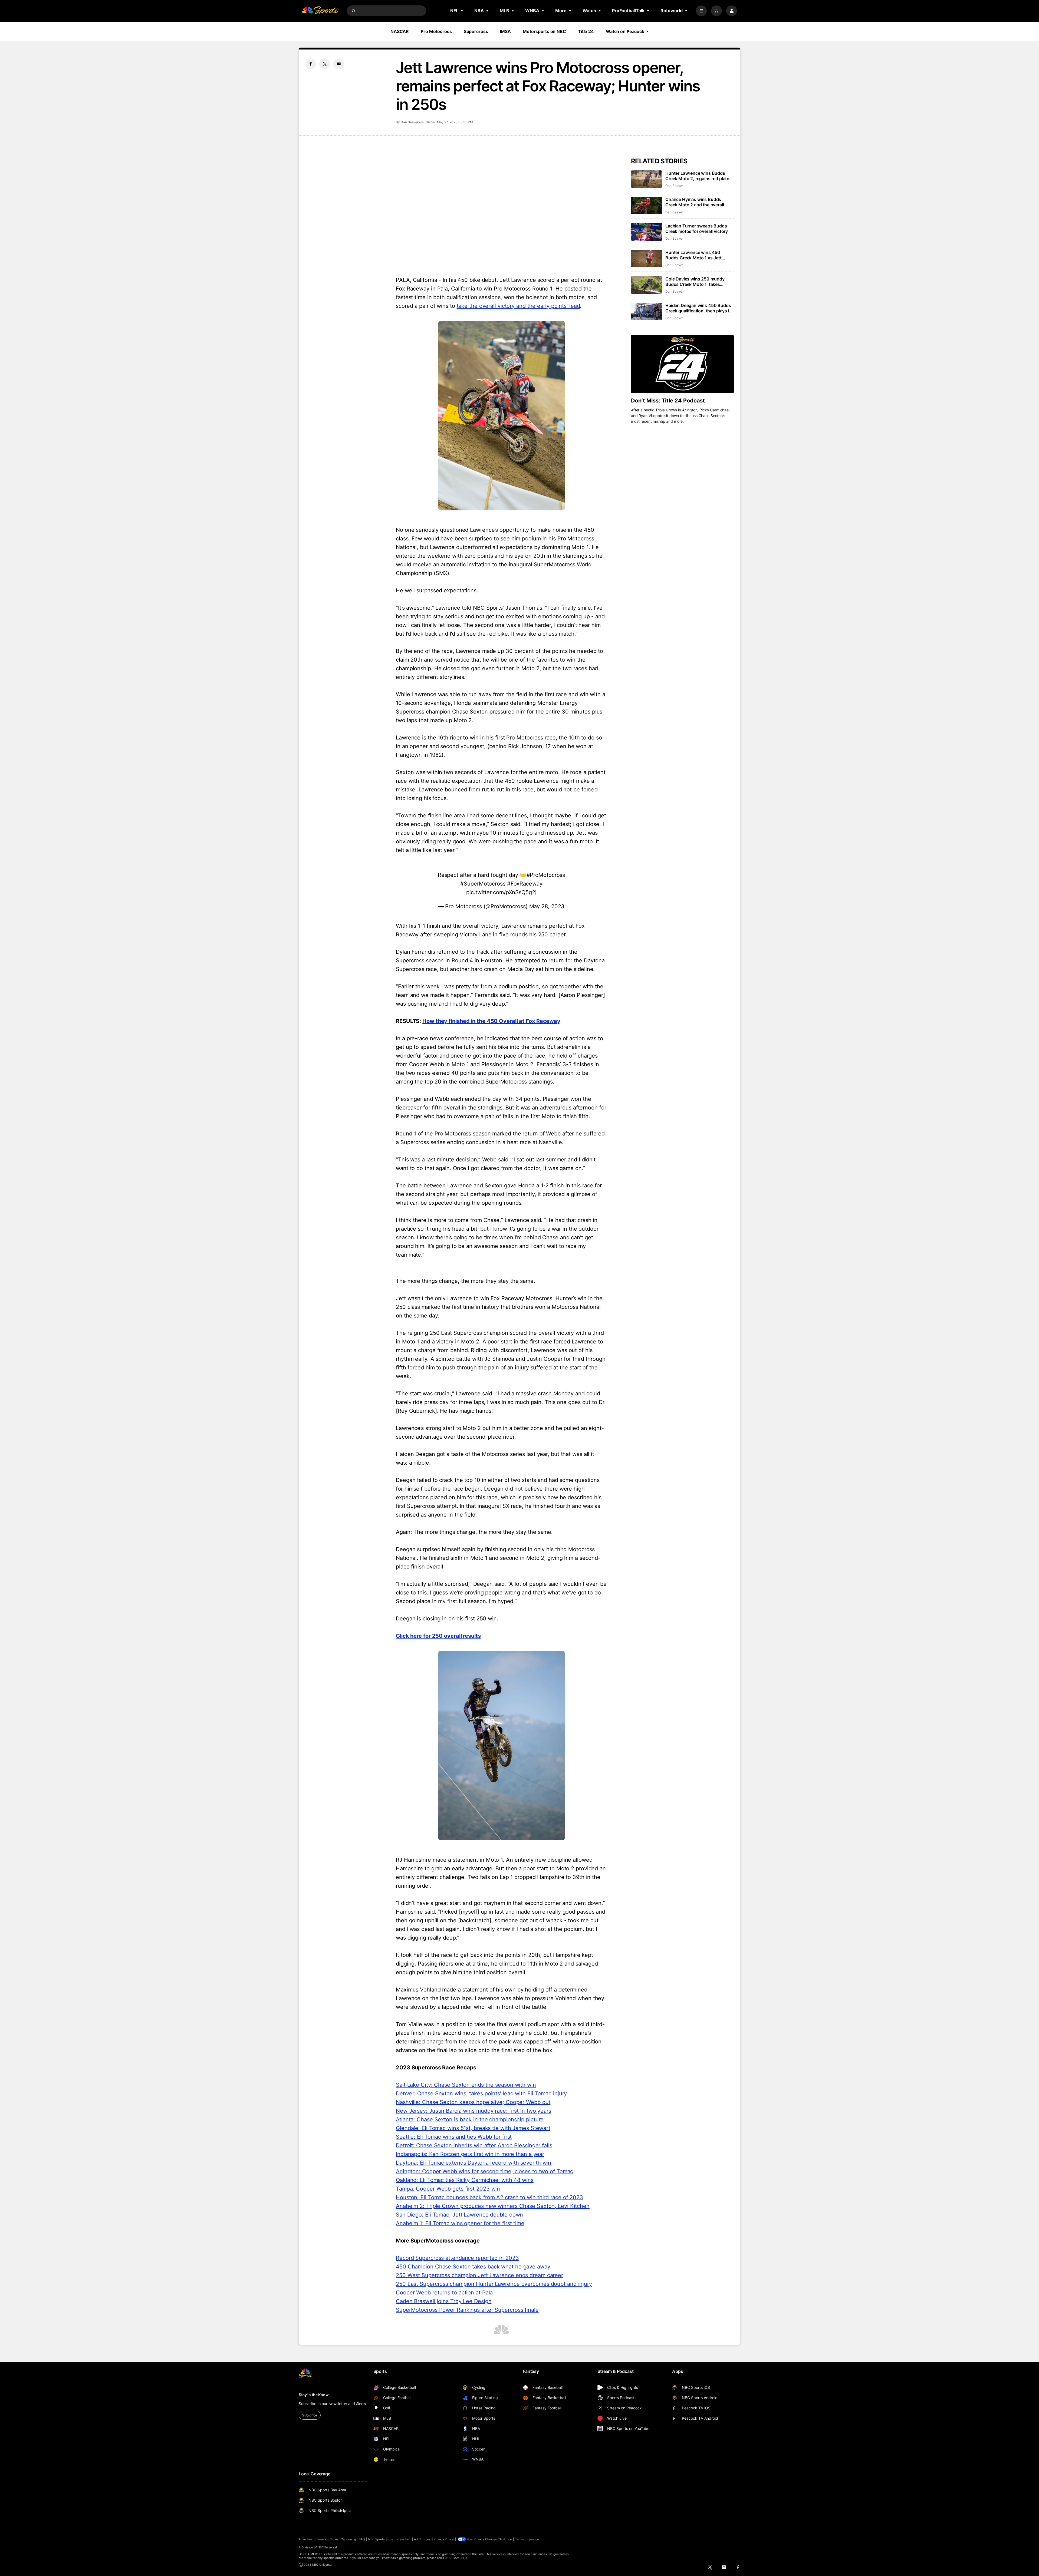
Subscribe (310, 2415)
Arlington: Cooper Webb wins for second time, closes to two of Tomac (484, 2171)
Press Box (404, 2539)
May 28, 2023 (547, 906)
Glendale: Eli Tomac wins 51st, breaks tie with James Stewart (473, 2128)
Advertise (305, 2539)
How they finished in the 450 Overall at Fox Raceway (491, 1021)
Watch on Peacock (625, 31)
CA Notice (505, 2539)
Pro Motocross (436, 31)
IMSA (506, 31)
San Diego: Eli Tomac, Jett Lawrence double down (459, 2215)
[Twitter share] (325, 64)
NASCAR (400, 31)
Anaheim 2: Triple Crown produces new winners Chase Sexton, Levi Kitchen (493, 2206)
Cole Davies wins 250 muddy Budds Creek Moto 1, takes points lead (695, 282)
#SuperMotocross (483, 884)
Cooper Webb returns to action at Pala (444, 2293)
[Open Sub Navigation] (462, 11)
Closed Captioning (343, 2539)
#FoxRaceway (525, 884)
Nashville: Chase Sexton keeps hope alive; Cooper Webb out (473, 2102)
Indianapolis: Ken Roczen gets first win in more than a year (470, 2154)
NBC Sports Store (381, 2539)
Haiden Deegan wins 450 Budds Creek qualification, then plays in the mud (699, 308)
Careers (321, 2539)
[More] (701, 11)
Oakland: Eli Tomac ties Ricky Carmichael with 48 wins (465, 2180)
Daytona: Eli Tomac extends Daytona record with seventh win (474, 2163)
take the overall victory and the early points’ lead (518, 306)
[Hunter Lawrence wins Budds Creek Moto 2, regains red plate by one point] (647, 179)
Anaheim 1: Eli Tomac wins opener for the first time (460, 2223)
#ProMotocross (546, 875)
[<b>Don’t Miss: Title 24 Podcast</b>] (682, 364)
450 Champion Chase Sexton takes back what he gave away (473, 2267)
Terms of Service (527, 2539)
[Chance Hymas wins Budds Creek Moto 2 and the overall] (647, 205)
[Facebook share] (311, 64)
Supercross (476, 31)
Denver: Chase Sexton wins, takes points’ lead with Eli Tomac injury (481, 2093)
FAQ (362, 2539)
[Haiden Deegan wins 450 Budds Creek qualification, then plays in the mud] (647, 311)
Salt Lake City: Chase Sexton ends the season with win (466, 2085)
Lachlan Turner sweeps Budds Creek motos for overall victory (697, 229)
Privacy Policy (444, 2539)
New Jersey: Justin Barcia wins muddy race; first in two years (474, 2111)
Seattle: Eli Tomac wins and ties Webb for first (454, 2137)
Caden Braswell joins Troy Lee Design (444, 2301)
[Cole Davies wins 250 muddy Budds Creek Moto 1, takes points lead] (647, 285)
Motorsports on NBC (544, 31)
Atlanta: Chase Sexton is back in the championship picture (470, 2119)
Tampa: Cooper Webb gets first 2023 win (448, 2189)
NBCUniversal (327, 2547)
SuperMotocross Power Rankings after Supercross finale (467, 2310)
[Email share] (339, 64)
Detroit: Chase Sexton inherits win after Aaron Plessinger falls (474, 2145)
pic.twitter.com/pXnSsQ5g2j (501, 892)
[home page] (320, 11)
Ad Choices (422, 2539)
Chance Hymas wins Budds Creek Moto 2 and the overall (695, 202)
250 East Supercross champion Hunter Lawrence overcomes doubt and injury (494, 2284)
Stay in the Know (314, 2395)
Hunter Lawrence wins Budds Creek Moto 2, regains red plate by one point (697, 176)
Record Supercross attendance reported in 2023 (457, 2258)
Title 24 (586, 31)
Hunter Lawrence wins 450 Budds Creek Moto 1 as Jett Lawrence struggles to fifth (693, 255)
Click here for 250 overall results (438, 1636)
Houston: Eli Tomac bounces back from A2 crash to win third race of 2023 (489, 2197)
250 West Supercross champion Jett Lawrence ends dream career (479, 2275)
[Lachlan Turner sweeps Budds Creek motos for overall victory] (647, 232)
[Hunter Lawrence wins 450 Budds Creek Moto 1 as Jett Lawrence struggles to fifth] (647, 258)
